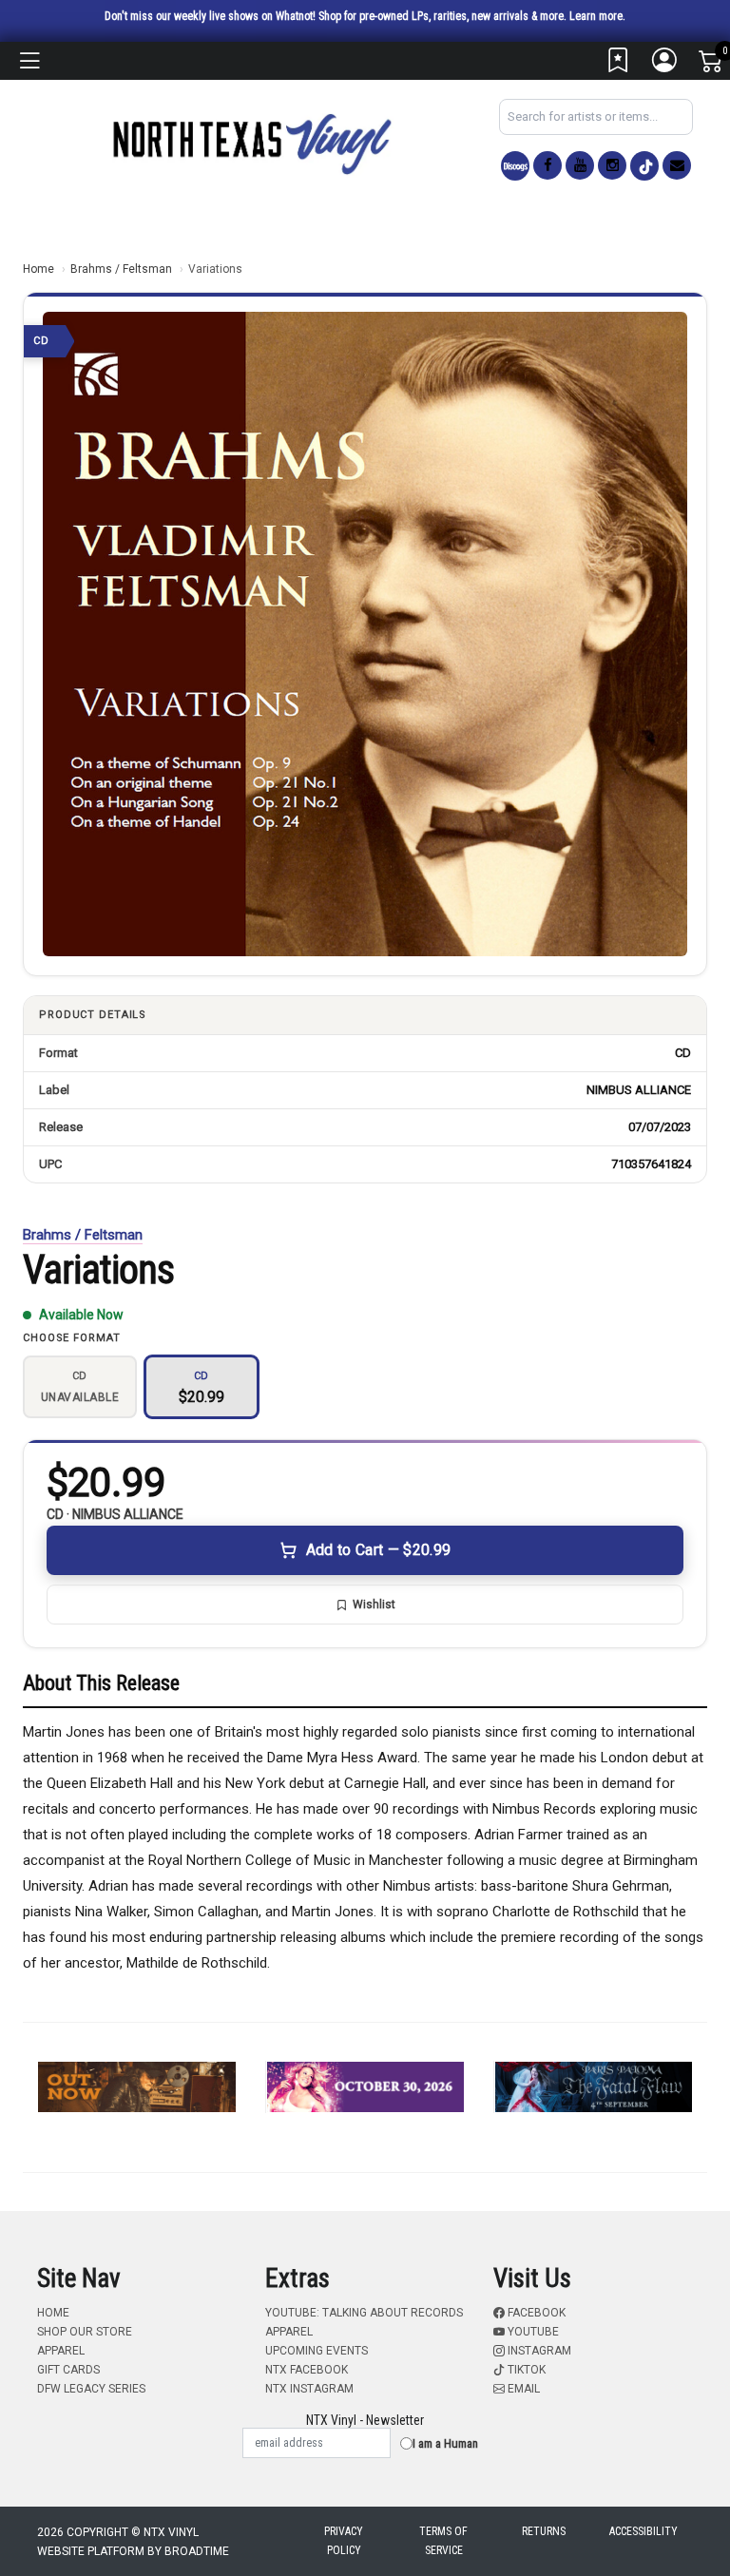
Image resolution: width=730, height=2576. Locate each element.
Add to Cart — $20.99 (378, 1550)
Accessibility (644, 2531)
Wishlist (374, 1605)
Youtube (532, 2332)
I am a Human (445, 2443)
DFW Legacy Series (91, 2389)
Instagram (538, 2351)
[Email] (677, 165)
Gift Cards (68, 2370)
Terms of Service (443, 2541)
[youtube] (580, 165)
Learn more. (597, 16)
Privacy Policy (344, 2541)
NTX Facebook (307, 2370)
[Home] (251, 143)
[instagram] (612, 165)
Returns (544, 2531)
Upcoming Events (317, 2351)
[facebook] (547, 165)
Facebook (535, 2313)
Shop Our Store (85, 2332)
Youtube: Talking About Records (364, 2313)
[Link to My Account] (665, 65)
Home (38, 269)
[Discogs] (515, 166)
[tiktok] (644, 166)
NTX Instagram (309, 2389)
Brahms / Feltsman (121, 269)
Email (522, 2389)
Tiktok (525, 2370)
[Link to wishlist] (619, 65)
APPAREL (61, 2351)
